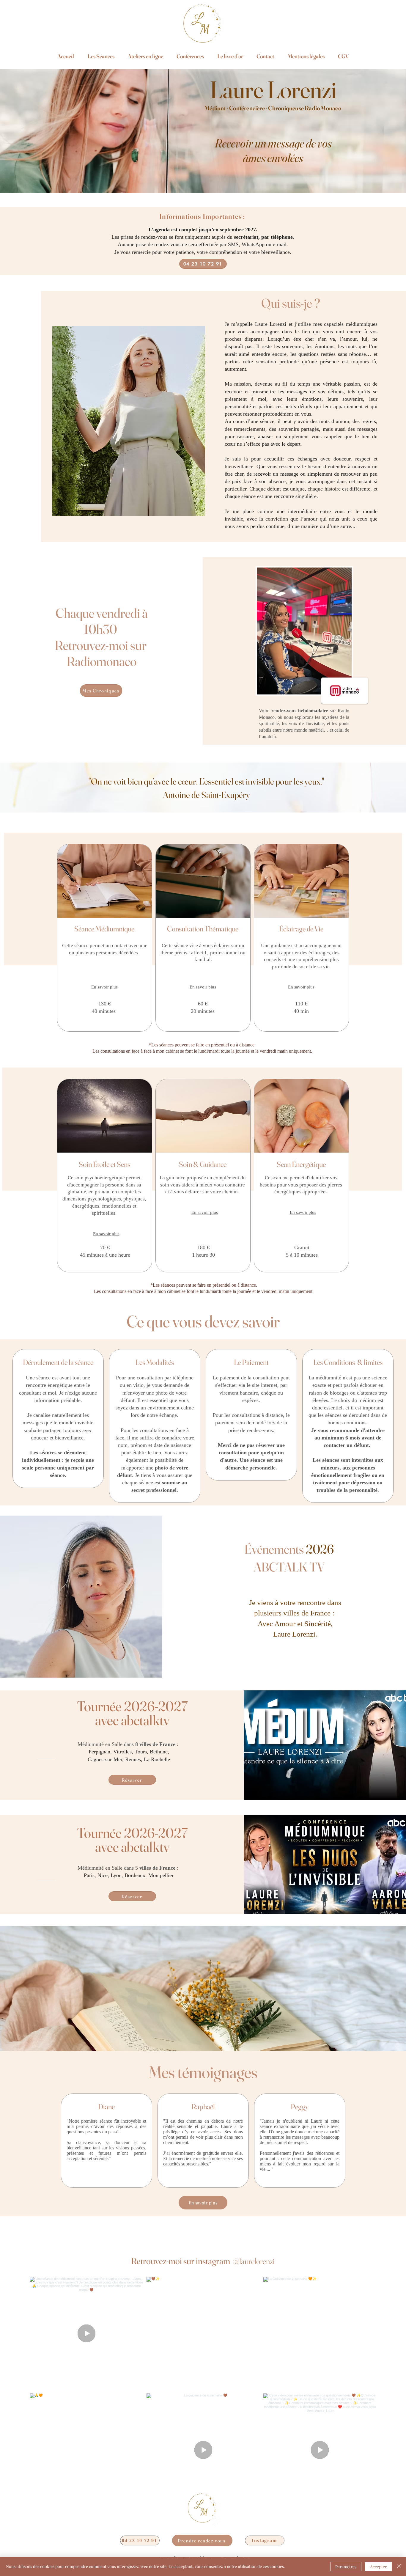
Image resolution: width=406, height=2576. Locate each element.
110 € (301, 1004)
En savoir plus (104, 987)
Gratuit (302, 1247)
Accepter (378, 2567)
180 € (203, 1247)
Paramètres (346, 2567)
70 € (105, 1247)
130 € (104, 1004)
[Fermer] (399, 2566)
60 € (203, 1004)
